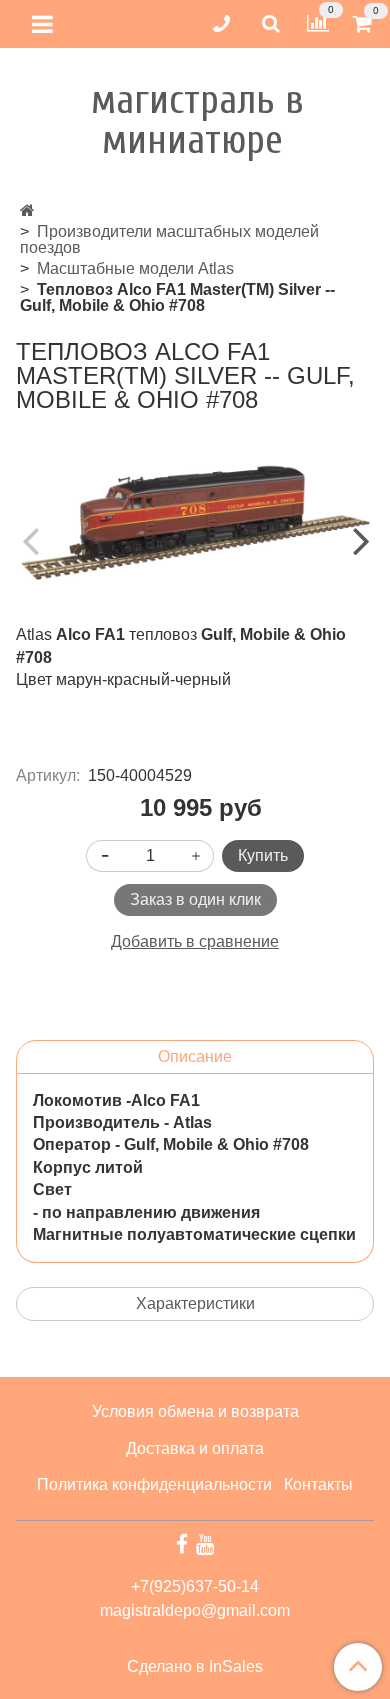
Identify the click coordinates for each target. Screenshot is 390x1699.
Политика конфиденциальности (154, 1484)
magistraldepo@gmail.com (195, 1610)
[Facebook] (182, 1544)
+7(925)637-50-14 (195, 1586)
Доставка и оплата (195, 1448)
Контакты (318, 1484)
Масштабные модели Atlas (135, 268)
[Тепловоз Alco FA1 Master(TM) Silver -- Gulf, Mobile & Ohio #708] (195, 522)
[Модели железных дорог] (27, 210)
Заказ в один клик (195, 899)
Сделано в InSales (195, 1667)
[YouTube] (205, 1544)
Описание (195, 1056)
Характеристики (195, 1303)
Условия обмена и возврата (195, 1411)
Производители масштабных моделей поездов (169, 239)
